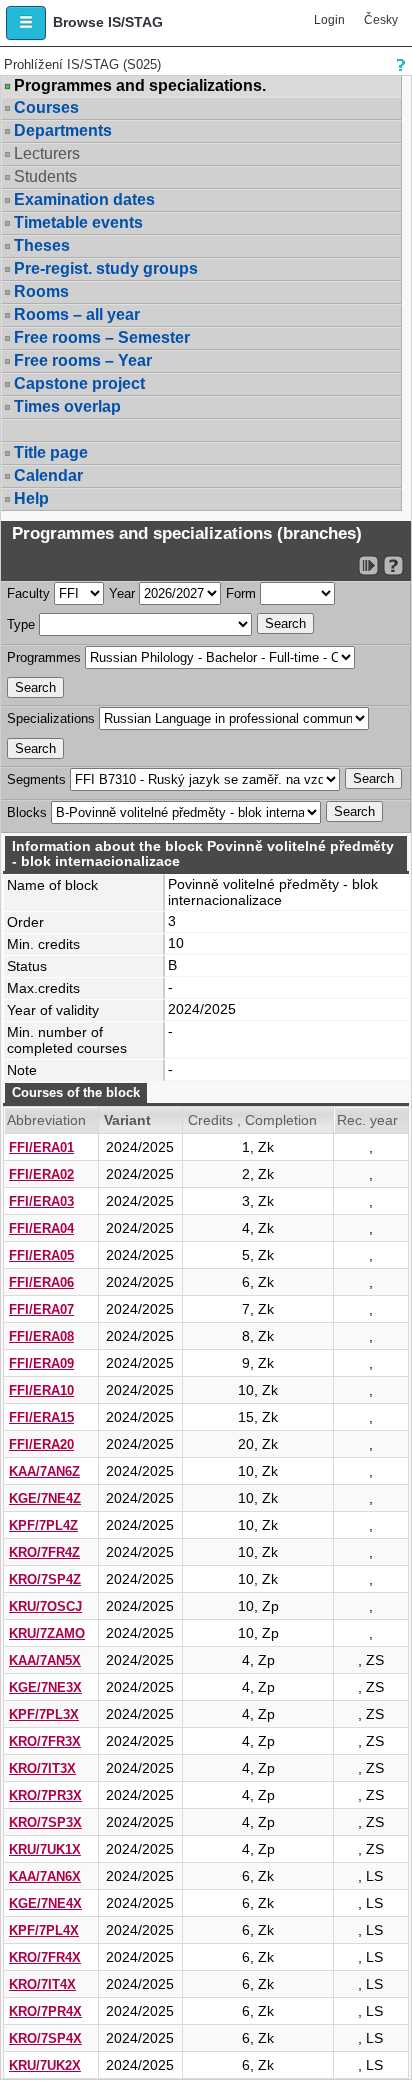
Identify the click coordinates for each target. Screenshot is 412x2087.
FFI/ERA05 (41, 1255)
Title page (51, 452)
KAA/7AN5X (45, 1660)
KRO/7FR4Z (44, 1552)
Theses (42, 245)
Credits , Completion (252, 1120)
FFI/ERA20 (41, 1444)
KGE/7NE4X (45, 1903)
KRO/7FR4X (45, 1957)
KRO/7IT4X (42, 1984)
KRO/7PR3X (45, 1795)
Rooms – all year (77, 314)
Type (21, 624)
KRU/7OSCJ (45, 1606)
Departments (63, 130)
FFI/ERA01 (41, 1147)
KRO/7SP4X (45, 2038)
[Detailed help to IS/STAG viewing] (393, 565)
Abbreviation (46, 1120)
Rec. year (367, 1120)
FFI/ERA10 (41, 1390)
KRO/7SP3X (45, 1822)
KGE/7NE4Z (45, 1498)
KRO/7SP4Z (45, 1579)
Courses (46, 107)
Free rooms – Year (83, 360)
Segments (36, 779)
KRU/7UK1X (45, 1849)
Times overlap (67, 406)
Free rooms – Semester (102, 337)
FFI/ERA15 (41, 1417)
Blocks (27, 812)
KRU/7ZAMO (47, 1633)
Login (329, 20)
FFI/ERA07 (41, 1309)
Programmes (44, 657)
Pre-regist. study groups (106, 268)
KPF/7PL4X (44, 1930)
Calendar (48, 475)
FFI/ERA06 (41, 1282)
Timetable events (78, 222)
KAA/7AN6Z (44, 1471)
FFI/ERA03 (41, 1201)
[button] (26, 23)
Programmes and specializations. (140, 86)
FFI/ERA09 (41, 1363)
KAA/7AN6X (45, 1876)
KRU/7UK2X (45, 2065)
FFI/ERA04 (41, 1228)
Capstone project (79, 383)
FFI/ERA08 (41, 1336)
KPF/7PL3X (44, 1714)
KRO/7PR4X (45, 2011)
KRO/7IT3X (42, 1768)
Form (241, 593)
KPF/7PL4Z (43, 1525)
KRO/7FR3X (45, 1741)
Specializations (51, 718)
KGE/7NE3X (45, 1687)
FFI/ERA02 (41, 1174)
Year (122, 593)
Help (31, 498)
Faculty (28, 593)
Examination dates (84, 199)
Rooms (41, 291)
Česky (381, 20)
